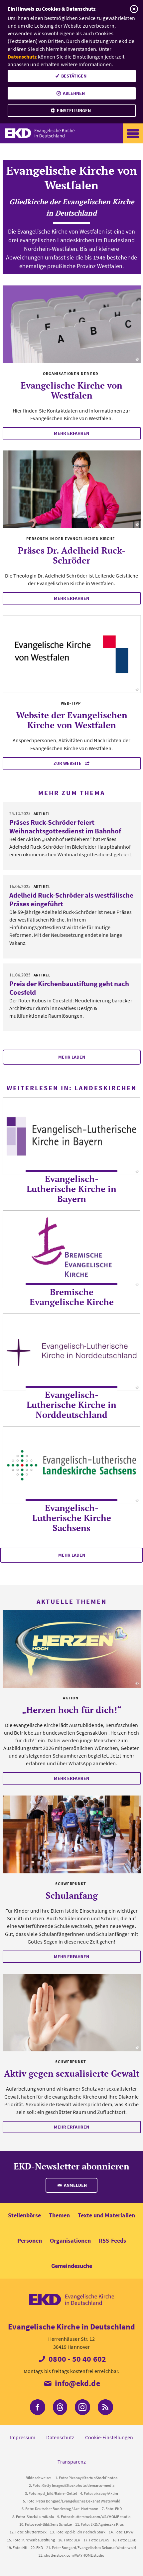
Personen (30, 2240)
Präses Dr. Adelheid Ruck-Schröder (72, 555)
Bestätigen (74, 76)
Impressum (23, 2437)
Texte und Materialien (106, 2215)
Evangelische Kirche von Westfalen (71, 390)
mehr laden (72, 1057)
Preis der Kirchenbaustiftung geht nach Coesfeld (69, 988)
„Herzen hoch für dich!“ (72, 1710)
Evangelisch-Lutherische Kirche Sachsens (72, 1518)
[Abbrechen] (134, 9)
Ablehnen (74, 93)
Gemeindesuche (72, 2266)
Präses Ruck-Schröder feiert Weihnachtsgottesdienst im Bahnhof (65, 827)
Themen (59, 2215)
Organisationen (70, 2240)
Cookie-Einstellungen (109, 2437)
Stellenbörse (24, 2215)
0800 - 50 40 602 (76, 2359)
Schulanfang (72, 1895)
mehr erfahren (71, 433)
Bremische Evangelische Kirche (72, 1297)
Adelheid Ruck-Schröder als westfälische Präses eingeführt (71, 899)
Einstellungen (74, 110)
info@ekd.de (76, 2383)
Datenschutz (22, 57)
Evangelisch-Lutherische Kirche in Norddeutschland (71, 1405)
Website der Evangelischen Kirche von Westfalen (72, 720)
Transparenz (72, 2462)
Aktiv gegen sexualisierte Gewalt (72, 2073)
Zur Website (68, 763)
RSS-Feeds (112, 2240)
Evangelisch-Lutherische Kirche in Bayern (71, 1189)
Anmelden (75, 2185)
